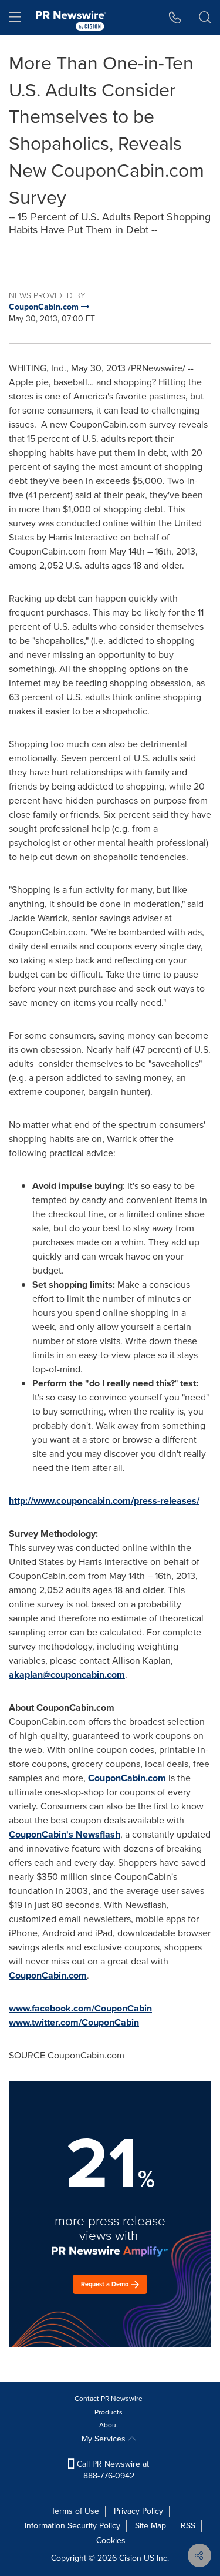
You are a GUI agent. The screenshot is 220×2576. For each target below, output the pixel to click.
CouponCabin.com (127, 1778)
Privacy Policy (138, 2511)
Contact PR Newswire (109, 2399)
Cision (130, 2558)
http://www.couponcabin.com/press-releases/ (104, 1501)
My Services (105, 2439)
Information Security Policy (72, 2526)
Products (109, 2412)
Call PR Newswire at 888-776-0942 (112, 2470)
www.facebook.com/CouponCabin (80, 2008)
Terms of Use (75, 2511)
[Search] (205, 18)
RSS (188, 2526)
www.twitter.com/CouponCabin (74, 2022)
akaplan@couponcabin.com (67, 1675)
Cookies (111, 2540)
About (109, 2425)
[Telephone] (175, 18)
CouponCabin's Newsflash (65, 1834)
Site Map (150, 2526)
